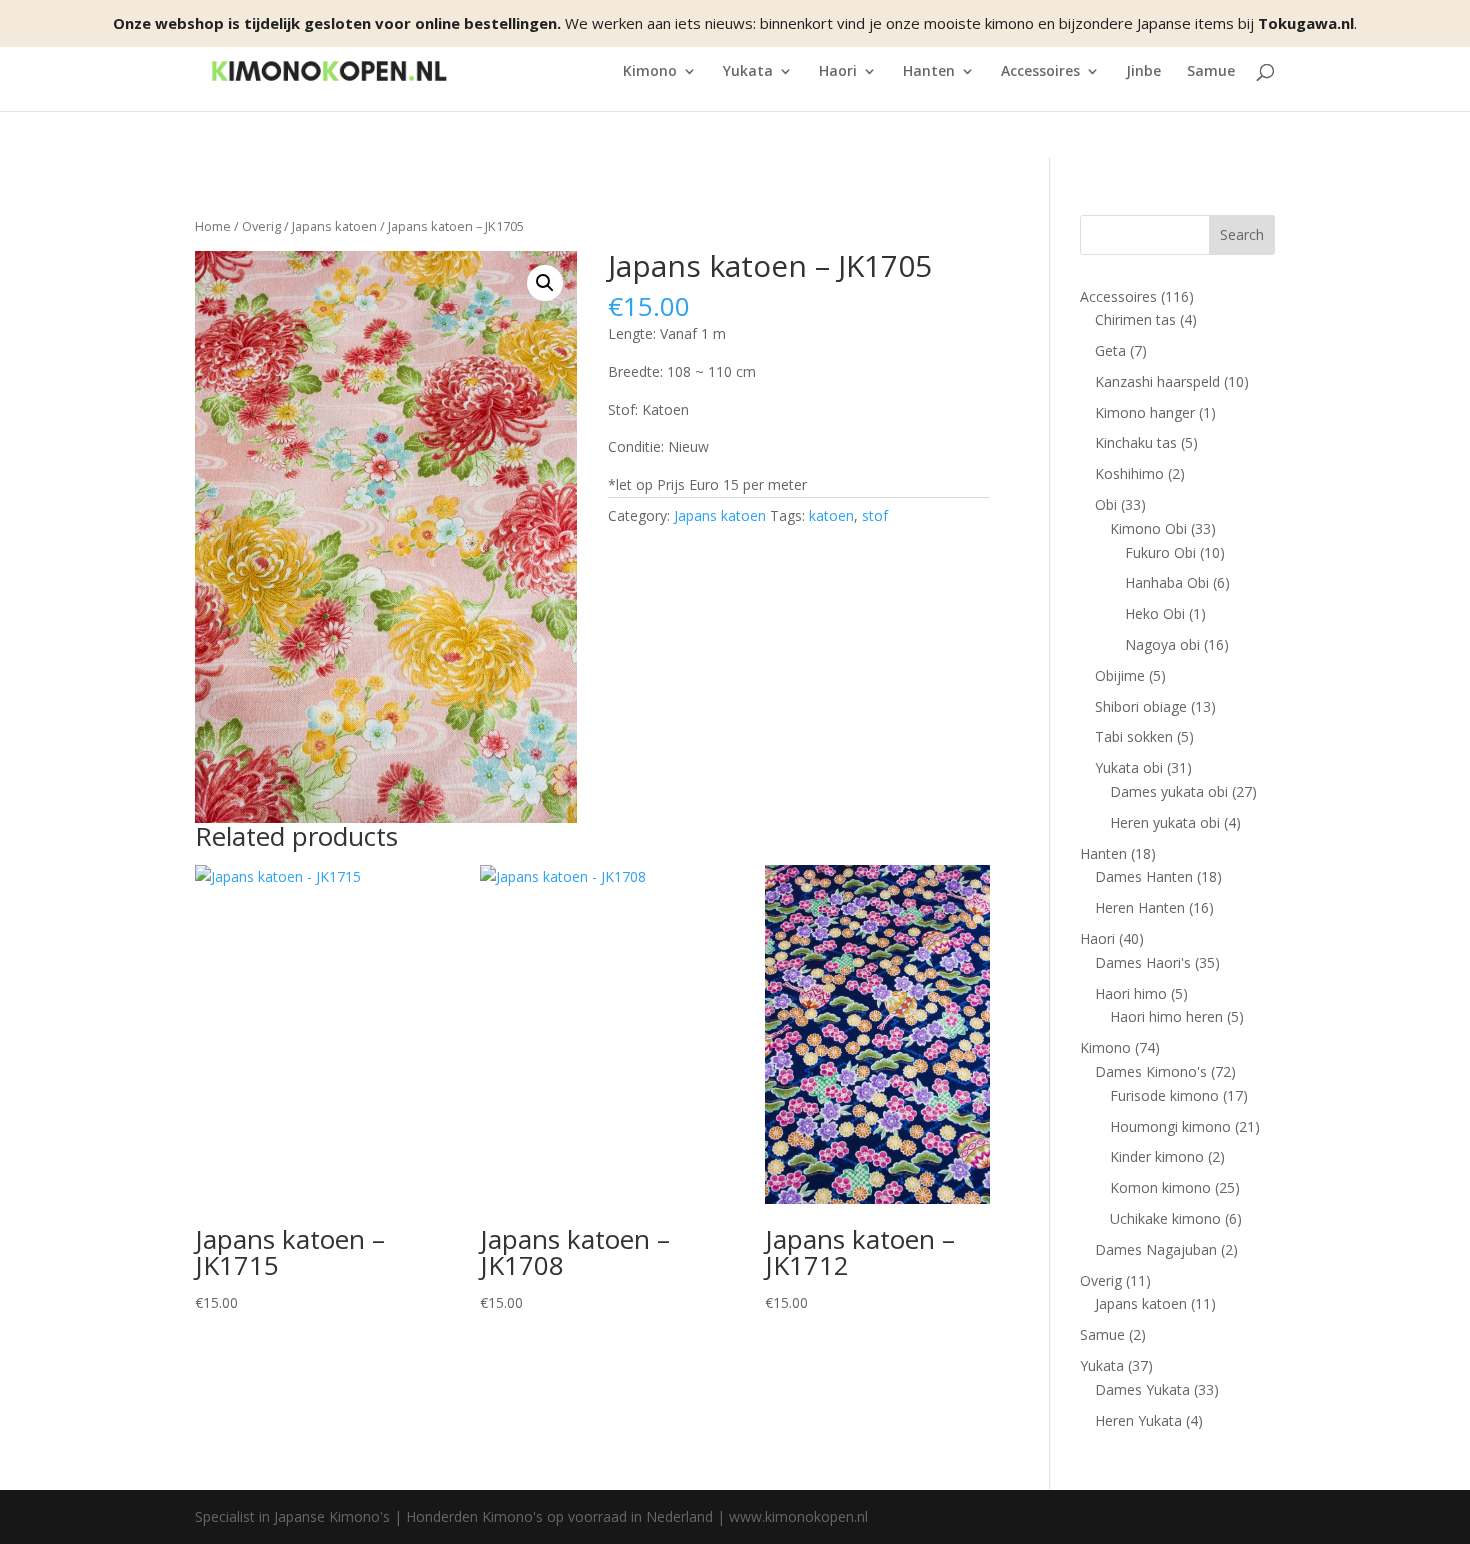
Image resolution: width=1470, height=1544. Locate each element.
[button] (545, 283)
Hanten (929, 72)
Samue (1211, 72)
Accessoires (1040, 72)
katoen (831, 515)
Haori (838, 72)
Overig (261, 226)
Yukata (748, 72)
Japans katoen (334, 226)
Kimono (650, 72)
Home (213, 226)
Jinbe (1143, 72)
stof (875, 515)
